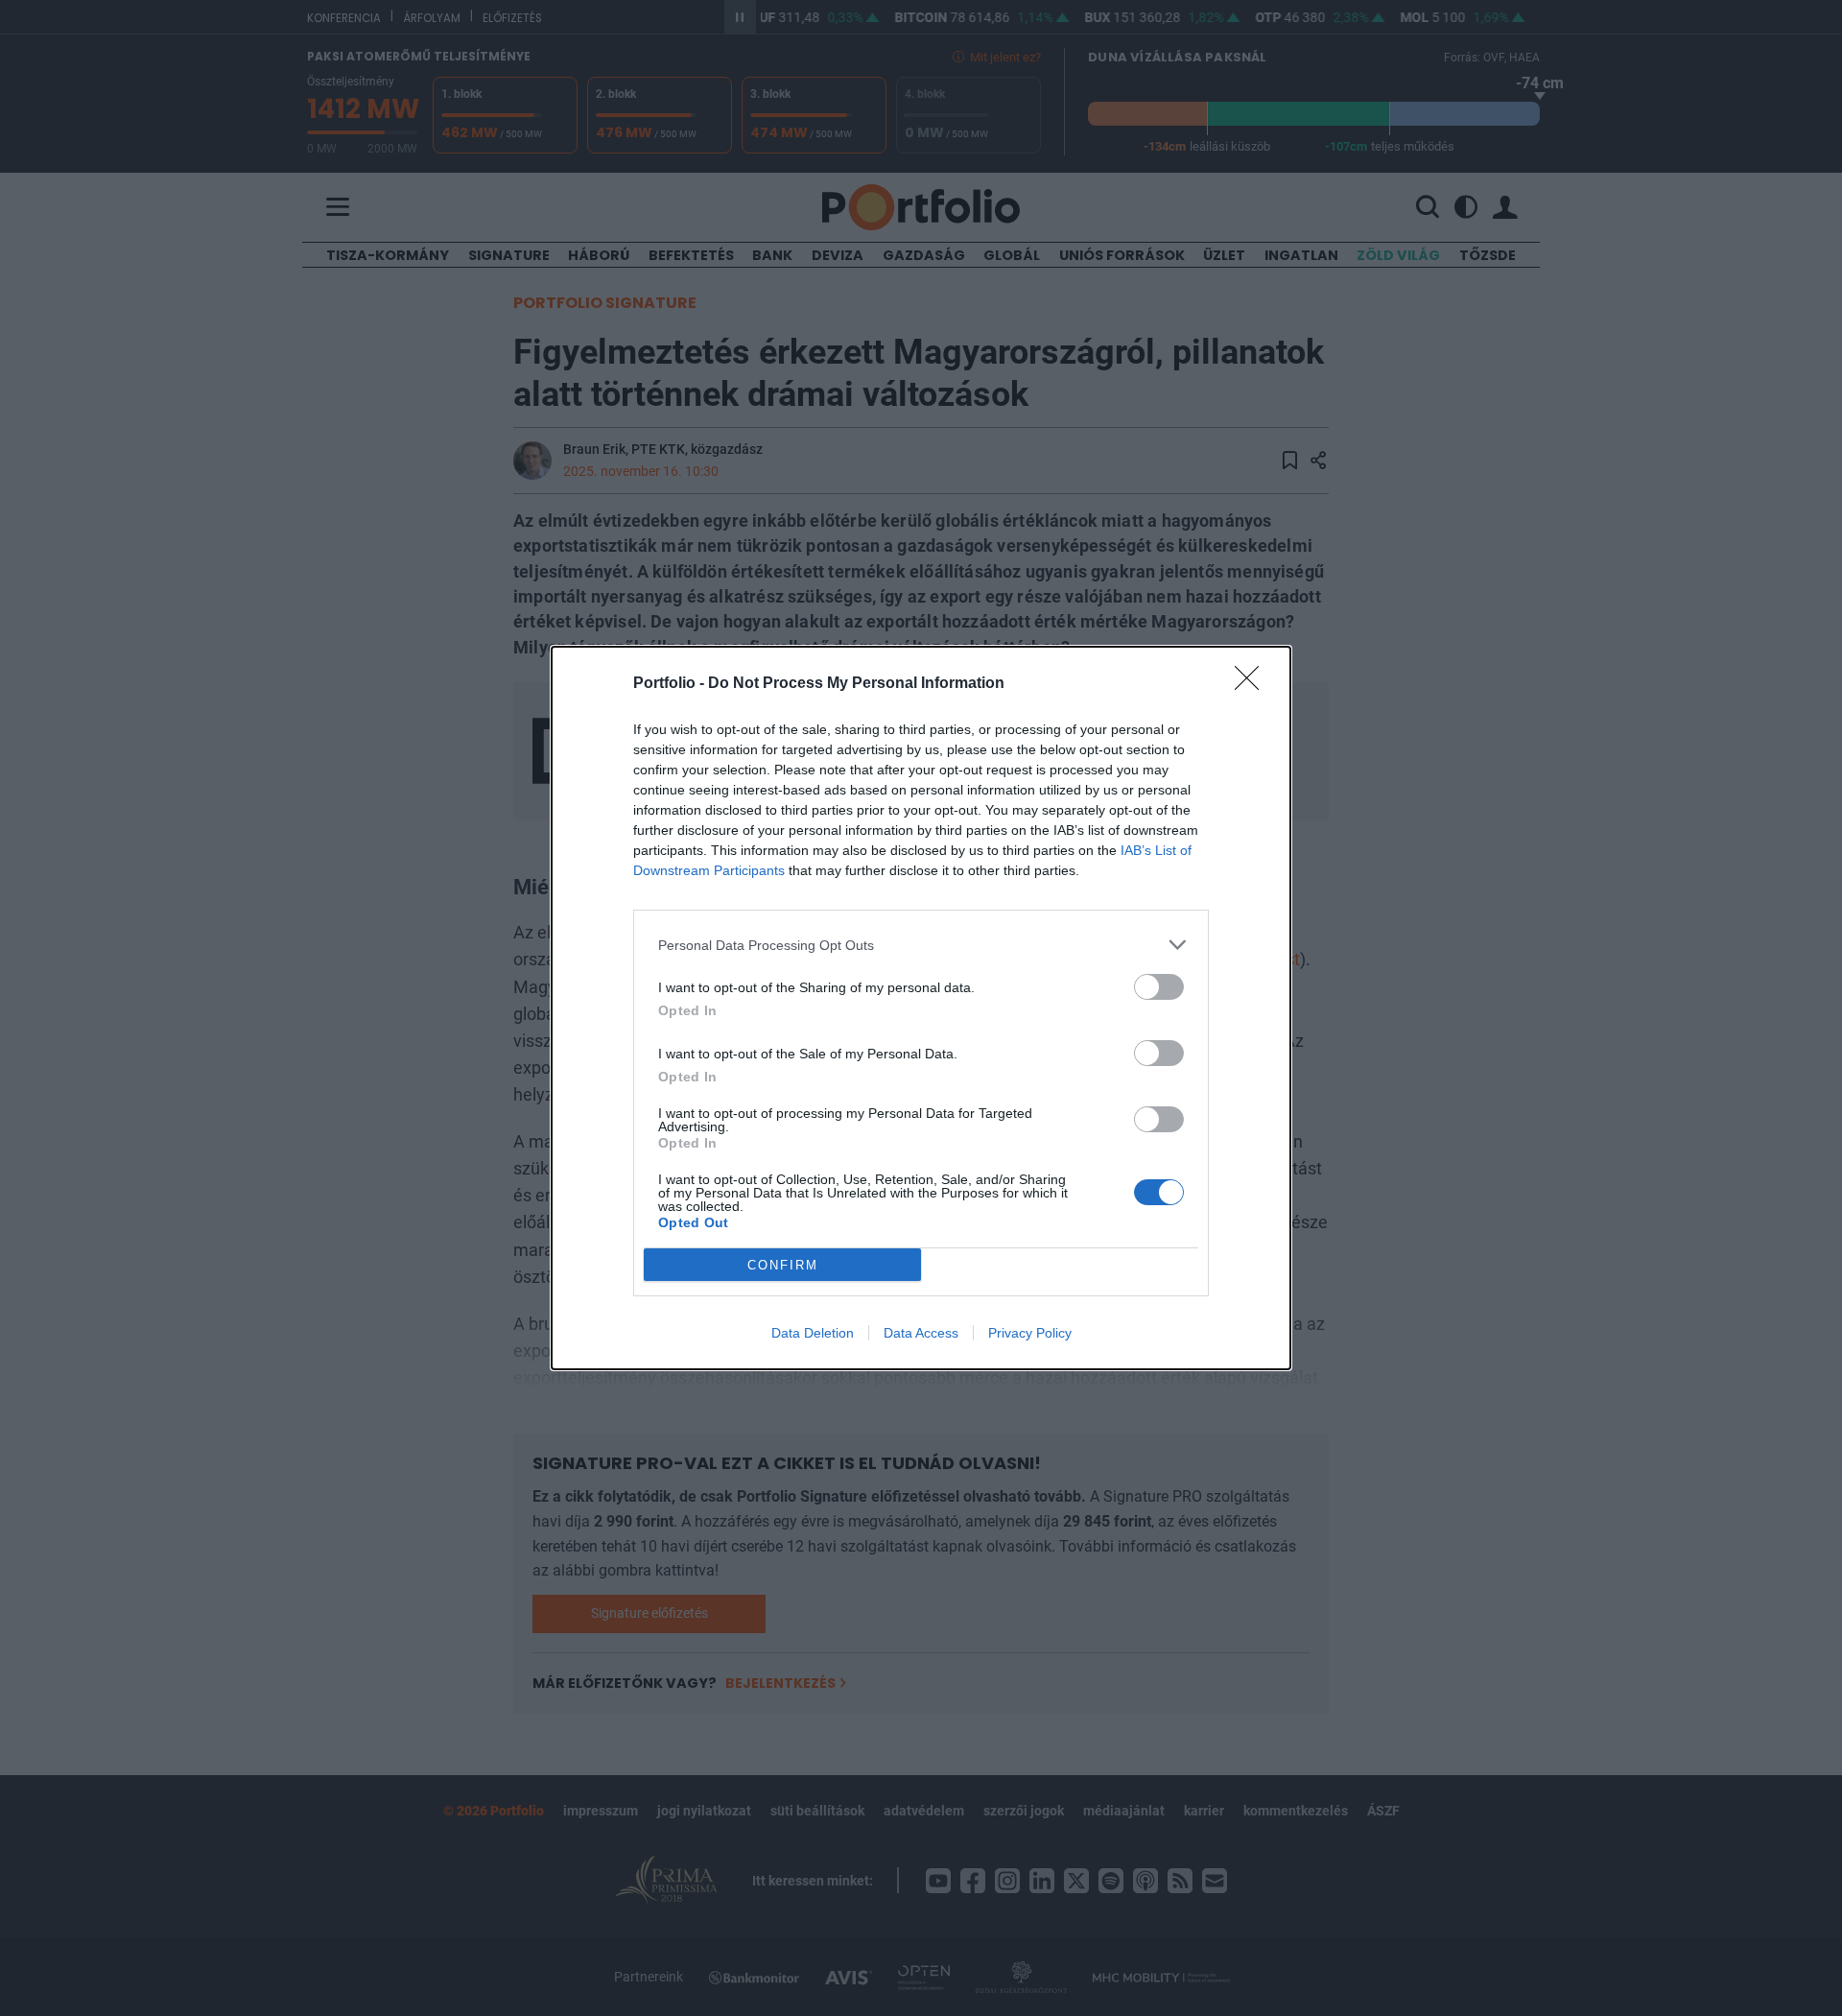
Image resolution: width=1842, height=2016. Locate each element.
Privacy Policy (1030, 1333)
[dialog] (921, 1008)
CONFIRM (783, 1265)
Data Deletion (813, 1333)
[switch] (1159, 987)
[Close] (1253, 684)
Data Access (921, 1333)
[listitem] (921, 945)
